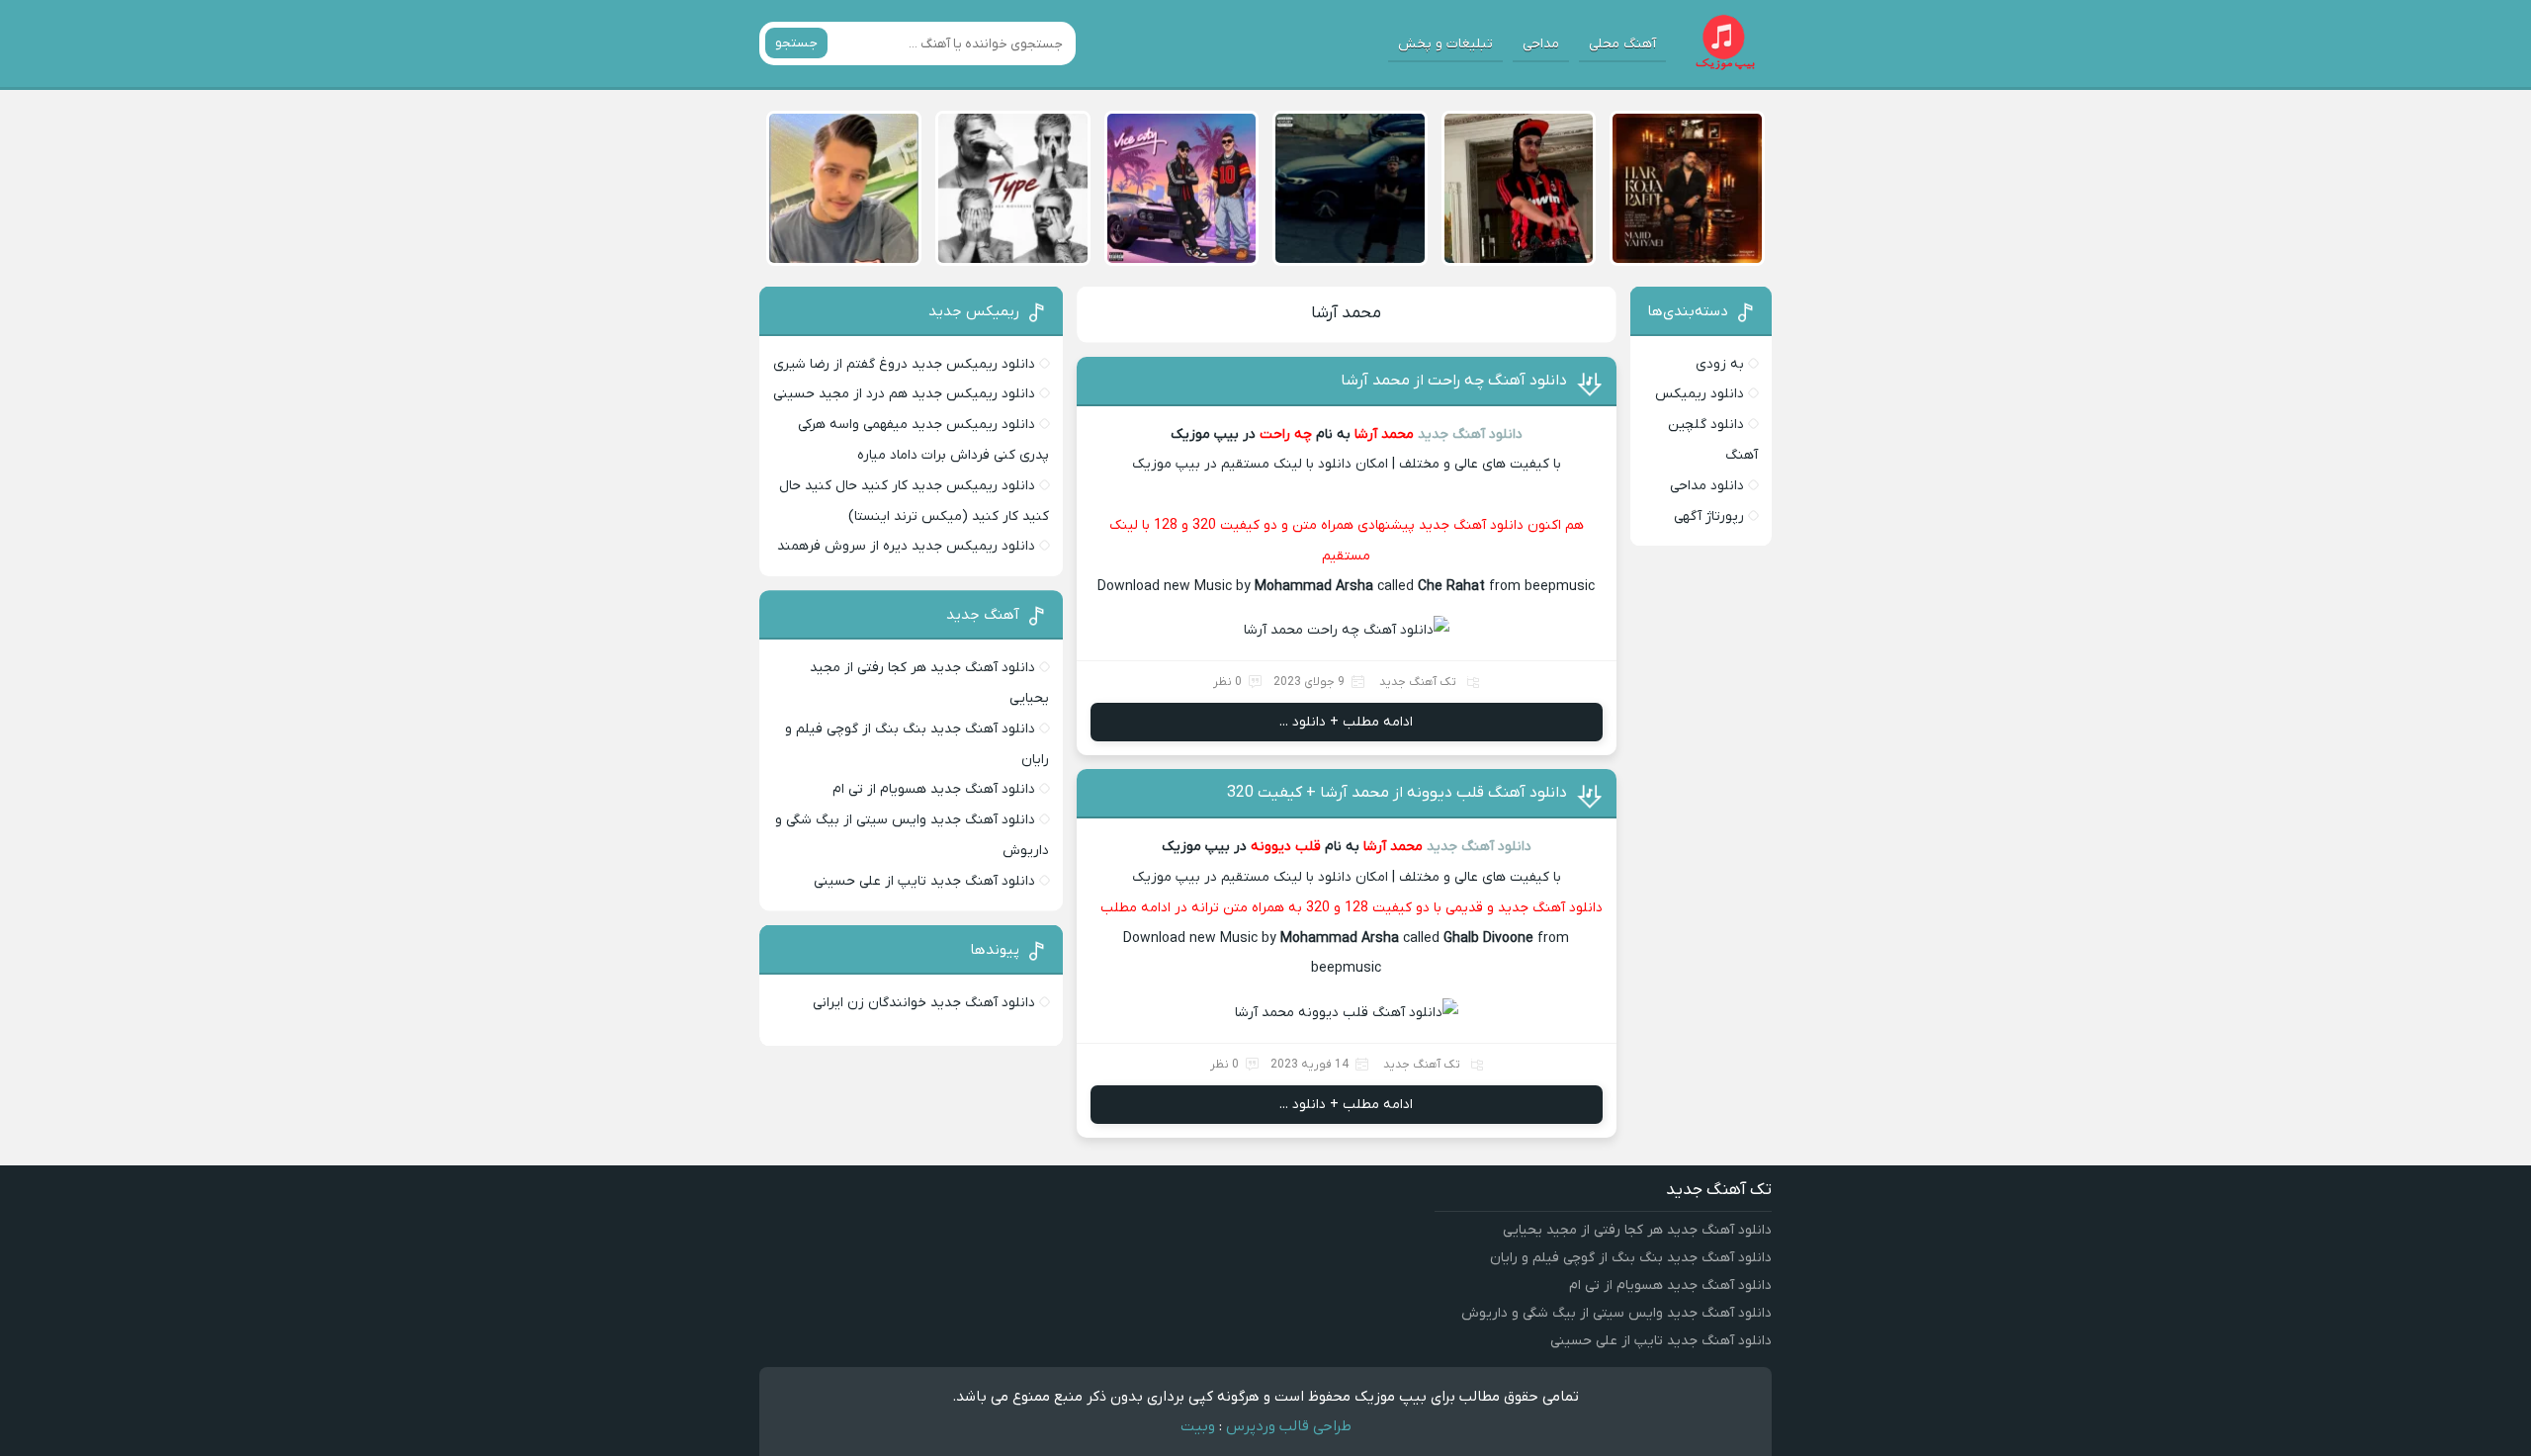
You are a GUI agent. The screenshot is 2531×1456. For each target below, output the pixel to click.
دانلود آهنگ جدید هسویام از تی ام (934, 789)
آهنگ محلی (1622, 44)
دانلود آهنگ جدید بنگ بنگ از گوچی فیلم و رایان (1631, 1258)
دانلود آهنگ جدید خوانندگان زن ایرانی (924, 1003)
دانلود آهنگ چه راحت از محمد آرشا (1454, 381)
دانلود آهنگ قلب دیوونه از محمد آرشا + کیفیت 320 (1397, 793)
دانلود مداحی (1707, 486)
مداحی (1541, 44)
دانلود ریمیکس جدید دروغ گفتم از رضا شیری (904, 364)
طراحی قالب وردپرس (1289, 1426)
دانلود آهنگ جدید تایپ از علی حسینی (924, 881)
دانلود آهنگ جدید (1470, 434)
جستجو (796, 43)
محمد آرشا (1346, 313)
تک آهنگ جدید (1418, 682)
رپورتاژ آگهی (1709, 516)
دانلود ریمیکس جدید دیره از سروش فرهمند (906, 546)
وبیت (1198, 1426)
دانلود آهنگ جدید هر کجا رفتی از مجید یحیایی (1637, 1230)
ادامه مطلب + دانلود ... (1346, 722)
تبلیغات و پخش (1445, 44)
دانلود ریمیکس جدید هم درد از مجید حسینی (904, 394)
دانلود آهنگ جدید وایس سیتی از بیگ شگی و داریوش (1616, 1313)
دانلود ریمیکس (1700, 394)
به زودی (1720, 364)
